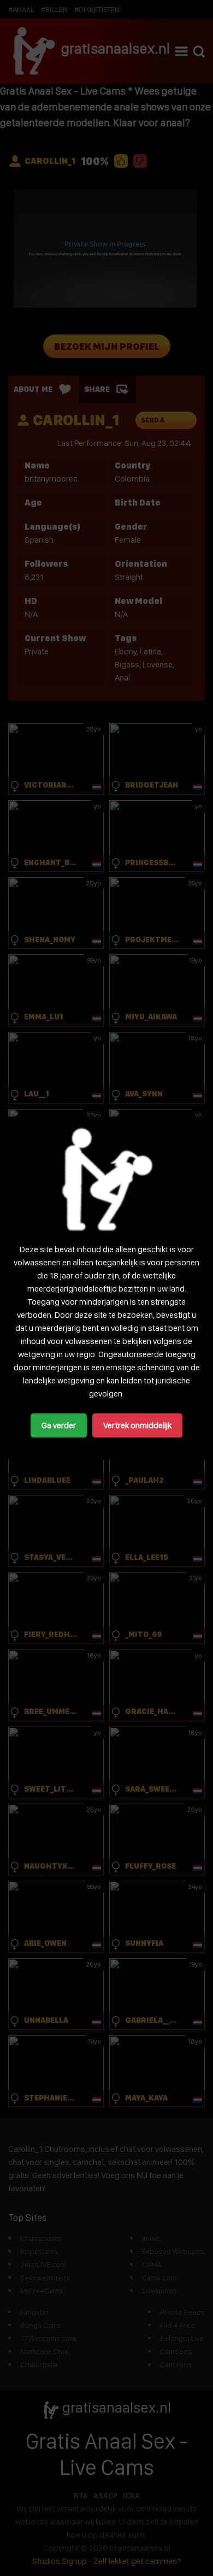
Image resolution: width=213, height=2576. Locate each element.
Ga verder (59, 1425)
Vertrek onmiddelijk (137, 1425)
